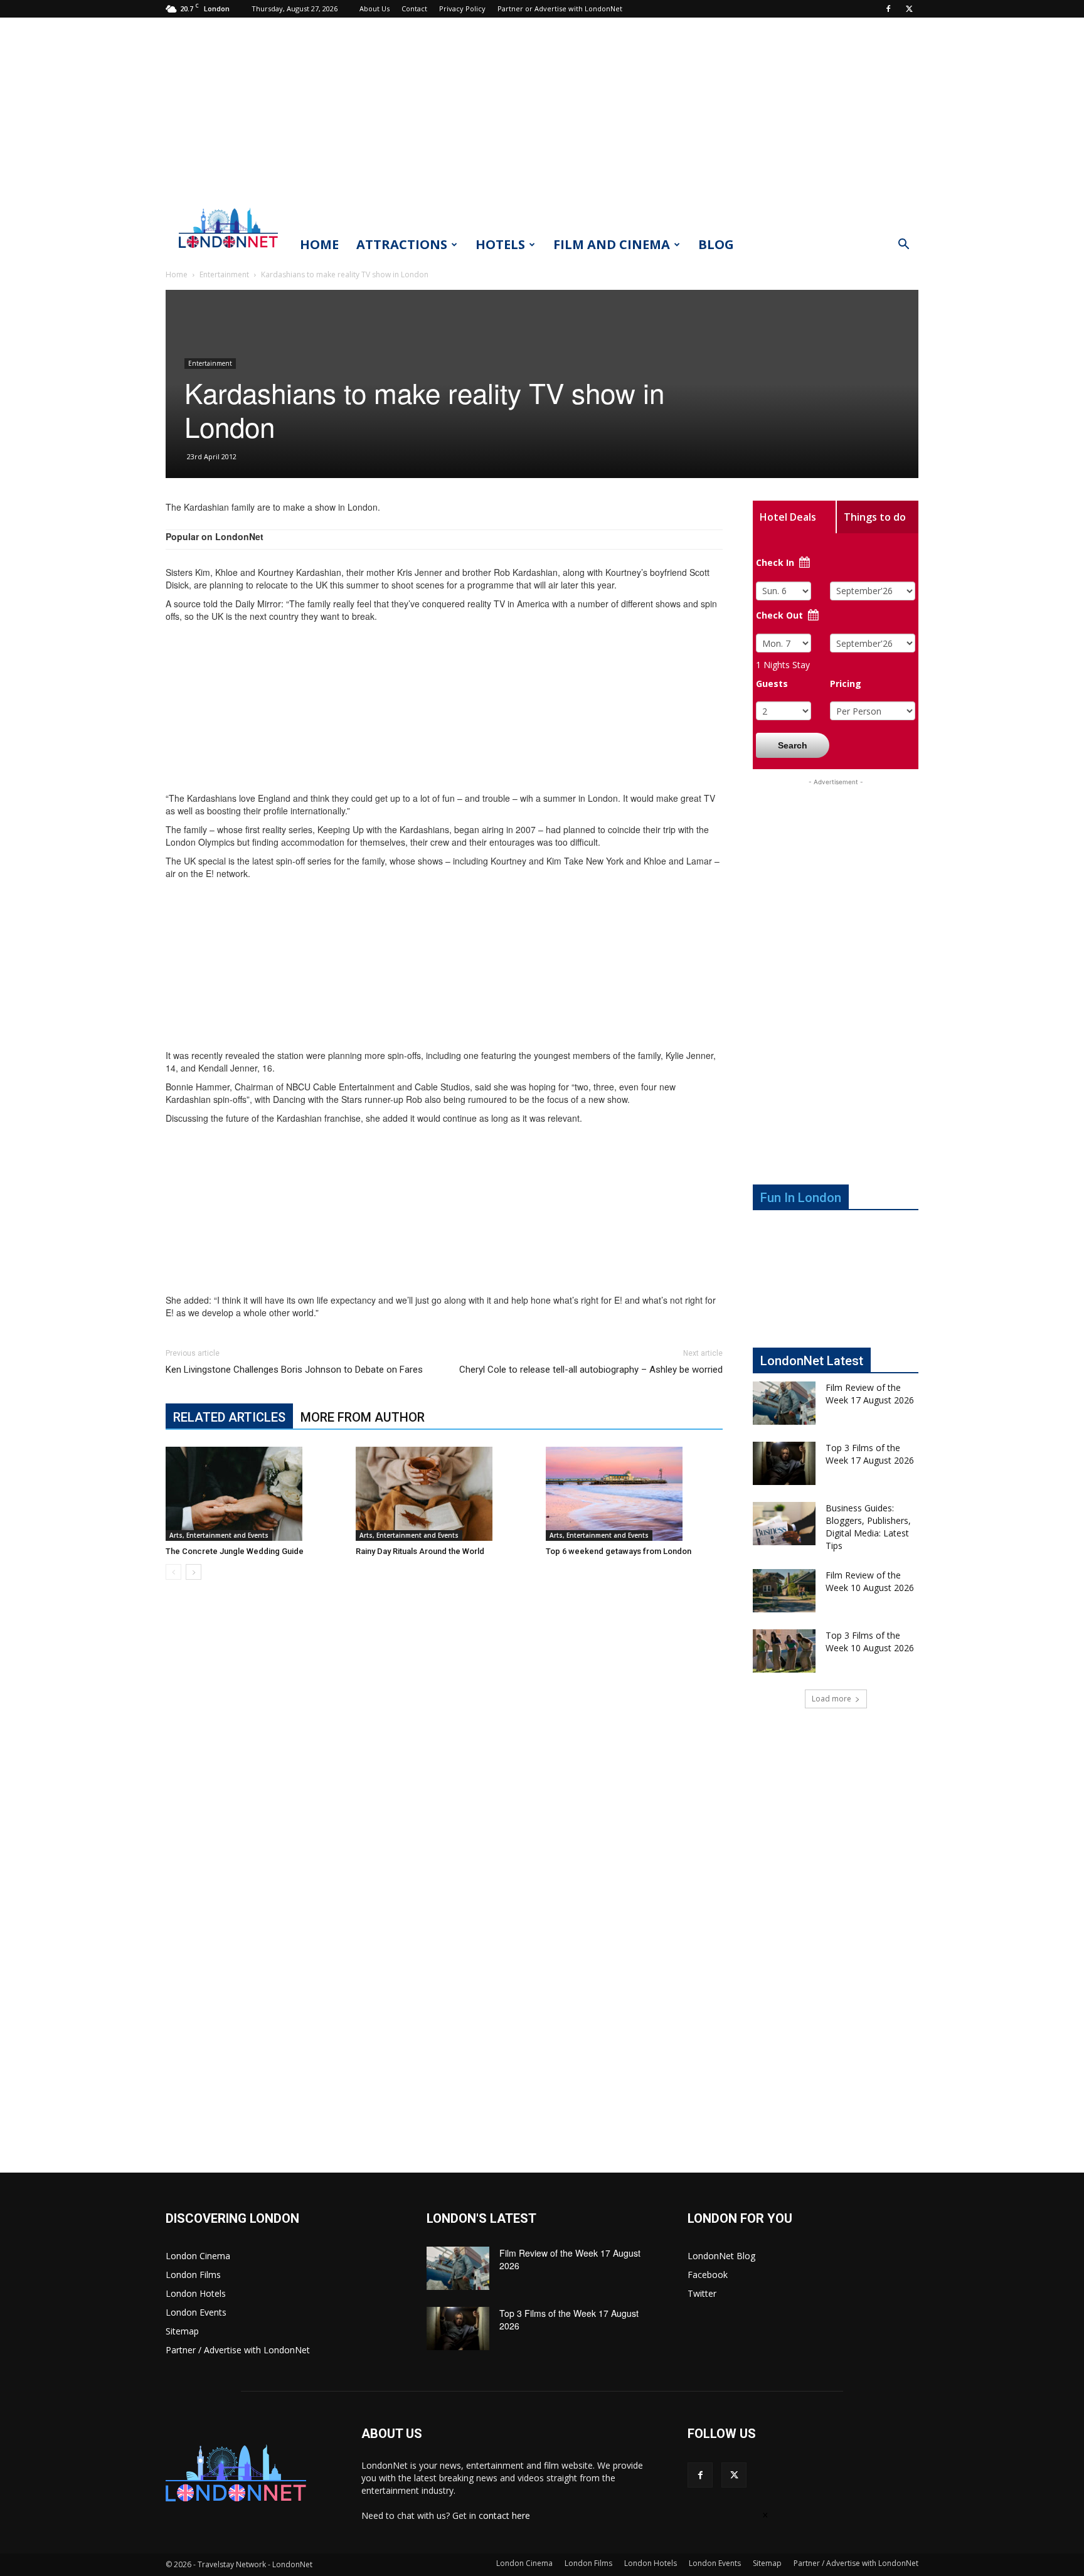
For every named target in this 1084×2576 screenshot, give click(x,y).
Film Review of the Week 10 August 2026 (870, 1581)
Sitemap (182, 2331)
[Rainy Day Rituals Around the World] (444, 1494)
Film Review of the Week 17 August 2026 (870, 1394)
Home (319, 244)
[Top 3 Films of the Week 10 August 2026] (784, 1651)
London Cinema (198, 2256)
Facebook (708, 2275)
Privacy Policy (462, 8)
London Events (196, 2312)
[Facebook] (888, 9)
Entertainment (224, 274)
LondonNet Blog (721, 2256)
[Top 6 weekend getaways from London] (634, 1494)
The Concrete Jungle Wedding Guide (235, 1551)
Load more (832, 1699)
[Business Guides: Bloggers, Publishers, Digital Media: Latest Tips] (784, 1524)
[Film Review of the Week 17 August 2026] (784, 1403)
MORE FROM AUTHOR (363, 1417)
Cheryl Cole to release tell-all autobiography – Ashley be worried (591, 1370)
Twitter (702, 2293)
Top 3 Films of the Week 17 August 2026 (870, 1454)
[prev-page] (173, 1572)
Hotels (500, 244)
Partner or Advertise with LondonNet (560, 8)
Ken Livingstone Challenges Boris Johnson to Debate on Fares (294, 1370)
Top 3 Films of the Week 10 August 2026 (870, 1642)
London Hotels (196, 2293)
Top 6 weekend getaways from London (619, 1551)
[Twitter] (909, 9)
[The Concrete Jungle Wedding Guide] (254, 1494)
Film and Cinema (612, 244)
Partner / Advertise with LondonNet (238, 2350)
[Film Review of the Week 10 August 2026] (784, 1591)
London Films (193, 2275)
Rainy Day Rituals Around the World (420, 1551)
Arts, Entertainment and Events (219, 1535)
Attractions (402, 244)
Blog (716, 244)
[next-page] (194, 1572)
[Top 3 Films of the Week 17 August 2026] (784, 1463)
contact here (504, 2515)
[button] (903, 246)
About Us (375, 8)
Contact (414, 8)
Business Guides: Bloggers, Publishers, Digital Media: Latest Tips (868, 1527)
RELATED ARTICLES (229, 1417)
